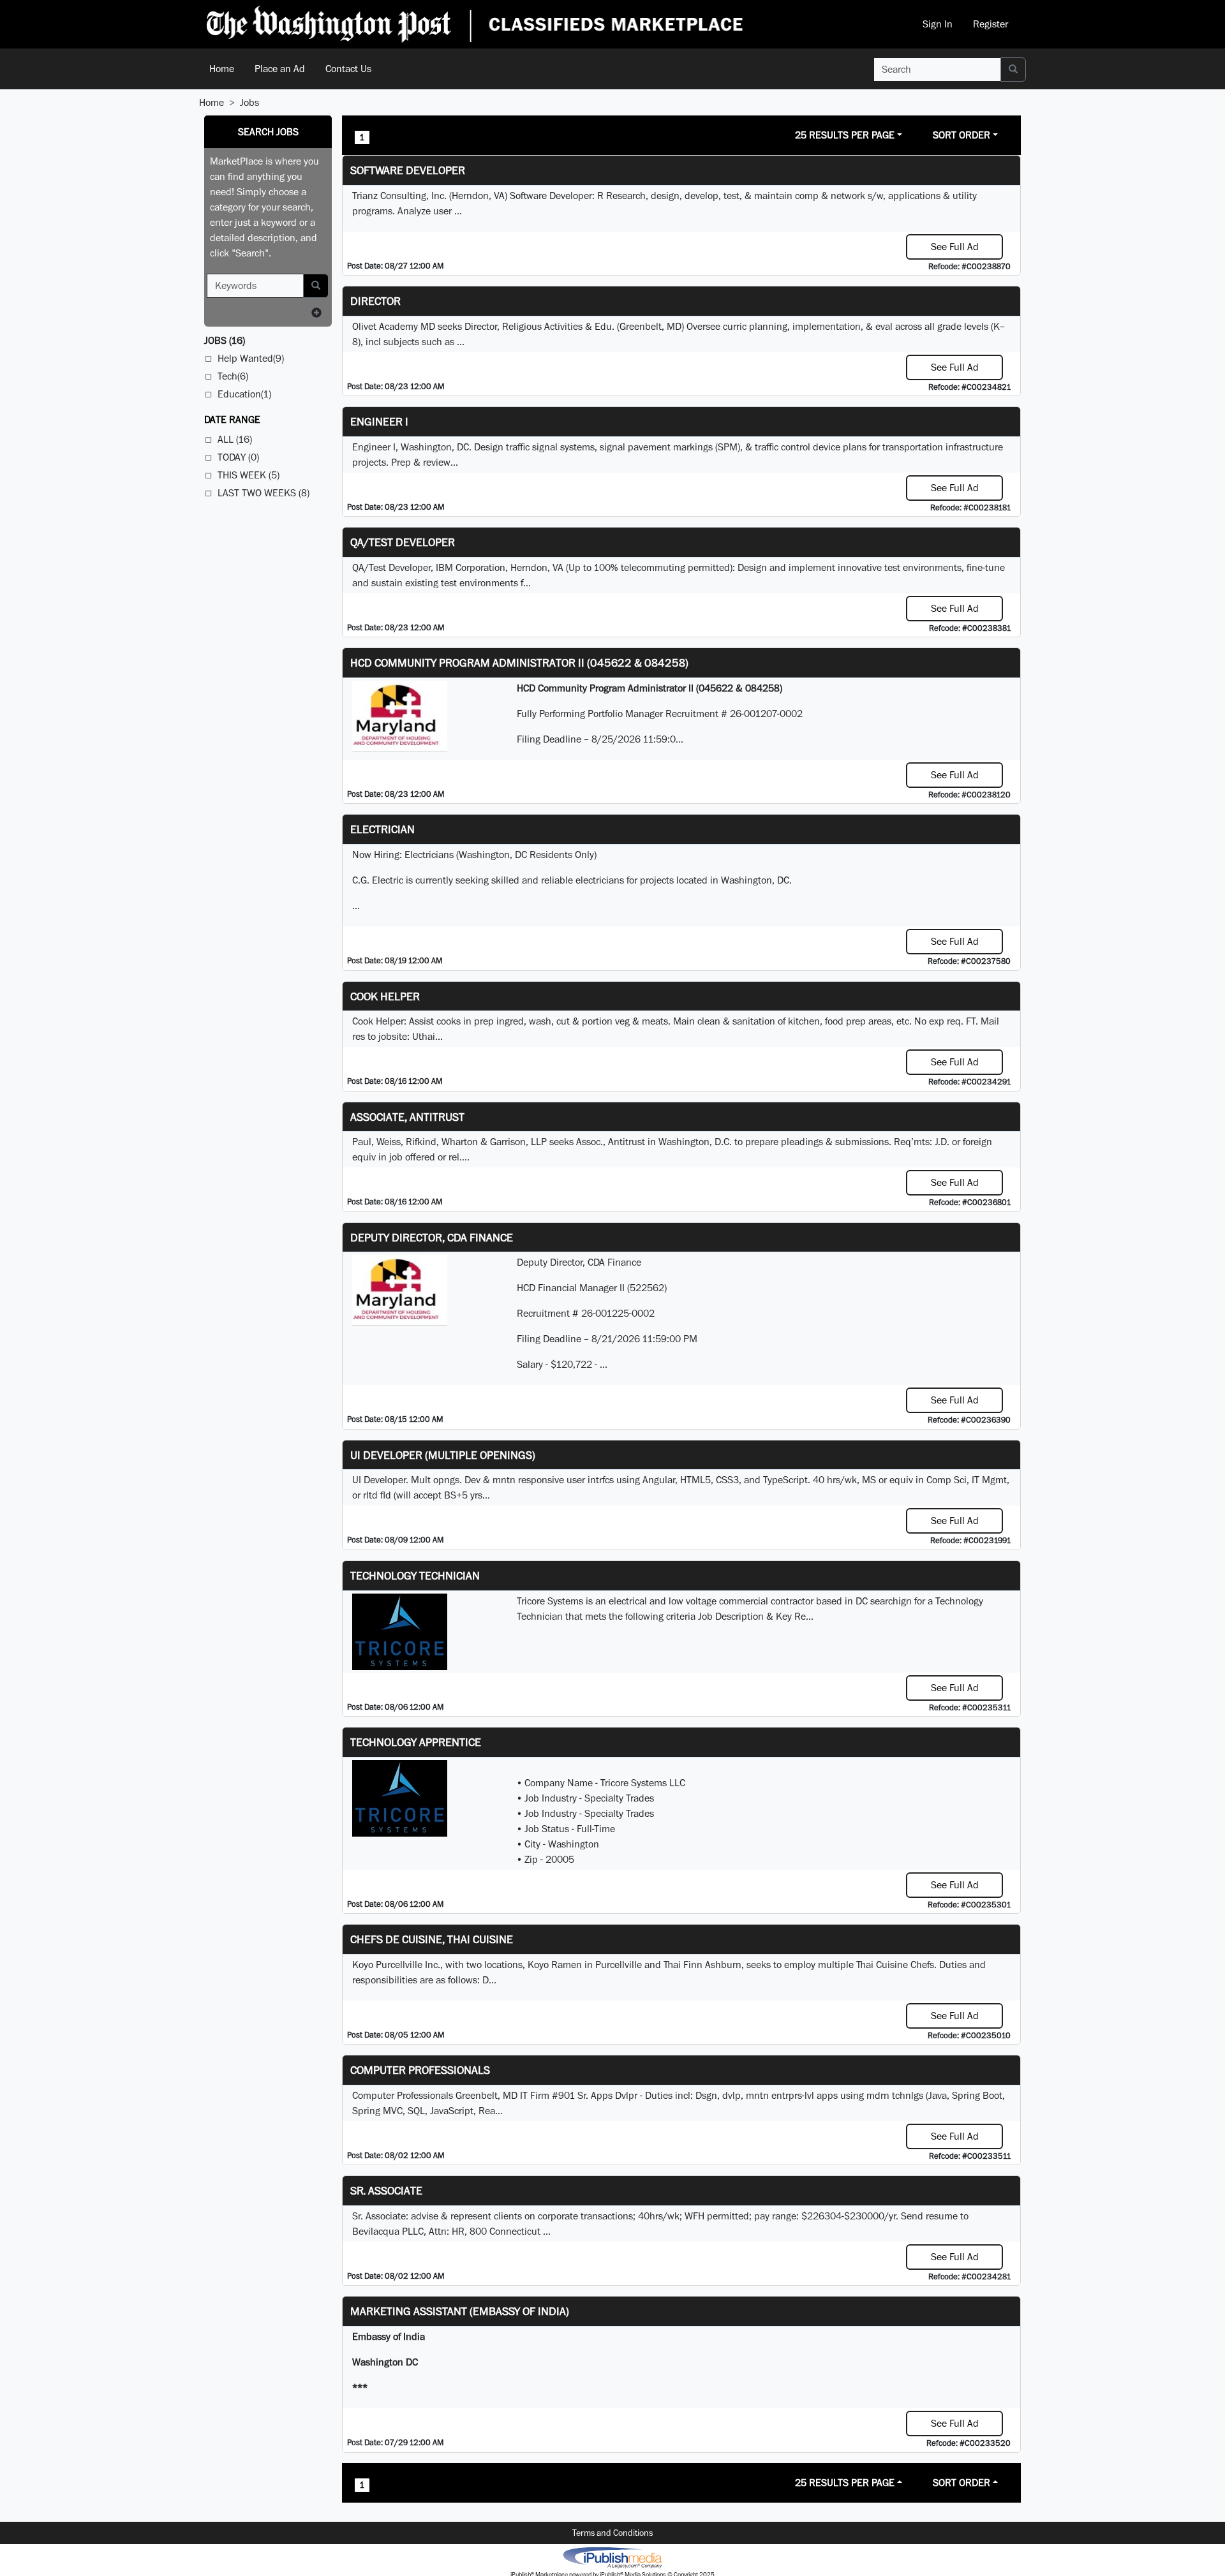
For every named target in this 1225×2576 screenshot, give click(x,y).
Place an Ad (280, 69)
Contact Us (348, 69)
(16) (225, 340)
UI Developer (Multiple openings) (443, 1455)
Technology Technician (415, 1575)
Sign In (938, 24)
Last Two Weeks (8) (264, 493)
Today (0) (238, 457)
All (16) (235, 439)
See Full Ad (955, 247)
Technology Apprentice (416, 1742)
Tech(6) (233, 376)
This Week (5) (249, 475)
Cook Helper (385, 996)
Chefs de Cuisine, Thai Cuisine (432, 1939)
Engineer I (379, 421)
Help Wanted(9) (251, 358)
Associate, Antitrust (407, 1117)
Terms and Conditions (612, 2533)
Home (222, 69)
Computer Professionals (420, 2070)
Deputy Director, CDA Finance (432, 1237)
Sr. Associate (386, 2190)
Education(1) (244, 394)
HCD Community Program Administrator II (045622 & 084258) (519, 663)
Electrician (382, 829)
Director (375, 301)
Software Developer (408, 170)
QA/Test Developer (403, 542)
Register (991, 24)
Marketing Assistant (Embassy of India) (460, 2311)
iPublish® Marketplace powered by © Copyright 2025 (612, 2557)
